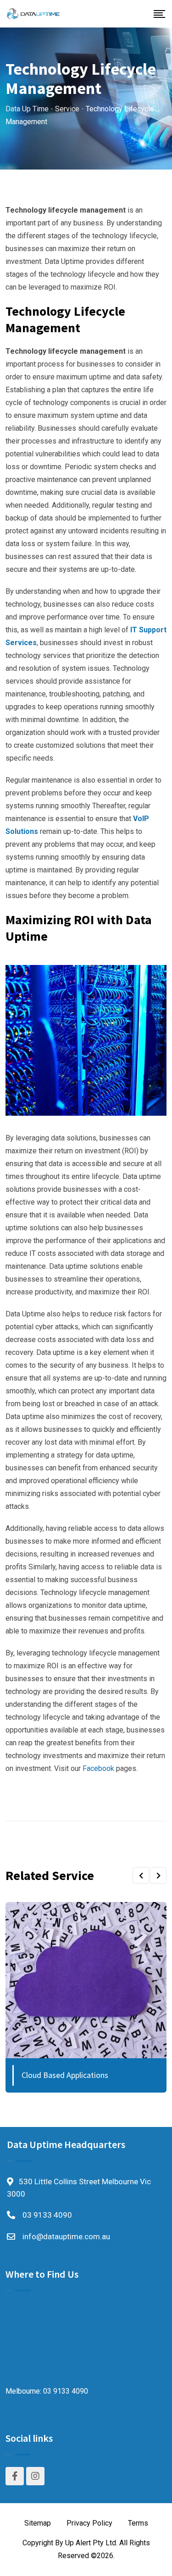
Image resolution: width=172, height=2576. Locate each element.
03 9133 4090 (47, 2215)
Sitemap (38, 2523)
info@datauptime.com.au (66, 2236)
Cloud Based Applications (65, 2075)
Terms (138, 2523)
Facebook (98, 1768)
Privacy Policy (89, 2523)
